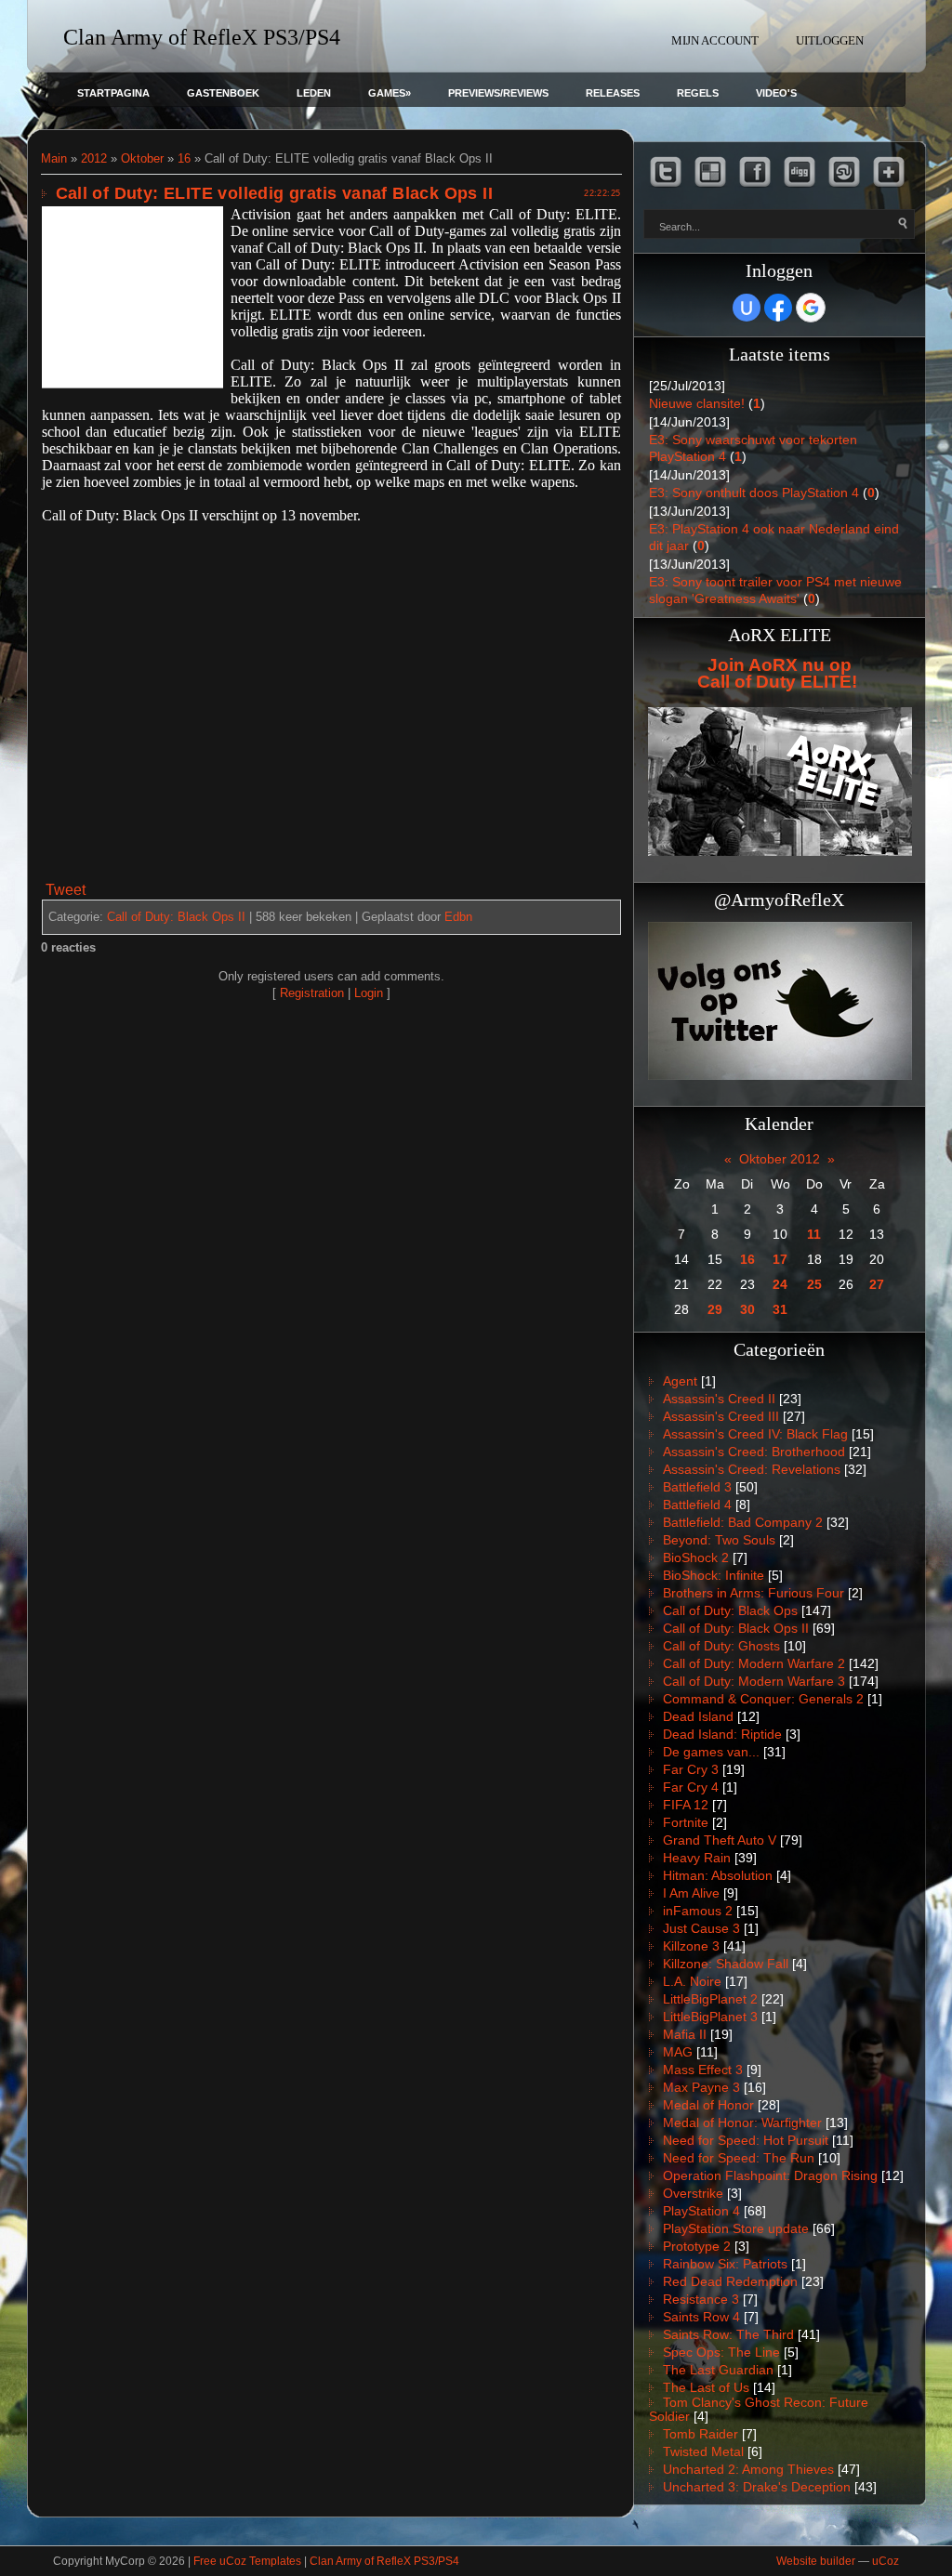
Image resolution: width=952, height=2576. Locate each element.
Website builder (816, 2561)
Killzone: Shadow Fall (726, 1964)
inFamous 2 (698, 1911)
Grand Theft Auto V (720, 1840)
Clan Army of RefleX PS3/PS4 (384, 2561)
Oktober (142, 158)
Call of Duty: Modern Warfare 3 (754, 1681)
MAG (678, 2052)
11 (814, 1234)
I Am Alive (691, 1893)
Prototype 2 (697, 2246)
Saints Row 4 (701, 2317)
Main (54, 158)
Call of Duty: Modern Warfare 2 (754, 1663)
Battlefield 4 (697, 1505)
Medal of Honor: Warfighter (742, 2123)
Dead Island (698, 1716)
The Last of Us (706, 2387)
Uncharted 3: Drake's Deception (757, 2487)
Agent (680, 1381)
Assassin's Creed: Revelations (752, 1469)
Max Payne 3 (701, 2087)
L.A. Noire (692, 1981)
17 (780, 1259)
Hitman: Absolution (718, 1875)
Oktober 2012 (780, 1159)
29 (715, 1309)
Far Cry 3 (691, 1769)
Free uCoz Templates (247, 2561)
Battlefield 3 (697, 1487)
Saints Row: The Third (728, 2334)
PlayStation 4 (701, 2211)
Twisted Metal (703, 2451)
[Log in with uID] (747, 308)
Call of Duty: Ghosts (721, 1646)
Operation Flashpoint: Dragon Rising (770, 2175)
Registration (312, 993)
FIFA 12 (686, 1805)
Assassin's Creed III (721, 1416)
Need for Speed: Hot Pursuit (746, 2140)
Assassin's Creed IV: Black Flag (755, 1434)
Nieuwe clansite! (697, 403)
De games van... (711, 1752)
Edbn (458, 917)
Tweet (66, 890)
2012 (94, 158)
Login (369, 993)
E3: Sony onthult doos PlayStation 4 (754, 493)
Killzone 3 (691, 1946)
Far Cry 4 (691, 1787)
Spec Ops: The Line (721, 2352)
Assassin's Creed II (719, 1399)
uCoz (886, 2561)
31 (780, 1309)
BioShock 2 (696, 1557)
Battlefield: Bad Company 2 (743, 1522)
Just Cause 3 (701, 1928)
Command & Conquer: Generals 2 (763, 1699)
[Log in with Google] (811, 308)
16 (184, 158)
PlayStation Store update (736, 2228)
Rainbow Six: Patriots (725, 2264)
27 (877, 1284)
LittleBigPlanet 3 (710, 2017)
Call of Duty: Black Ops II (176, 917)
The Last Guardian (718, 2370)
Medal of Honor (708, 2105)
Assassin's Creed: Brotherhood (754, 1452)
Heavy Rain (697, 1858)
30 (747, 1309)
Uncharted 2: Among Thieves (748, 2469)
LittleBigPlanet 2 (710, 1999)
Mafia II (685, 2034)
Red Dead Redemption (730, 2281)
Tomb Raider (701, 2434)
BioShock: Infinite (714, 1575)
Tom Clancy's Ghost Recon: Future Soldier (759, 2409)
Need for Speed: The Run (739, 2158)
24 (780, 1284)
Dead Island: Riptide (722, 1734)
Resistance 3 (701, 2299)
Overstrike (693, 2193)
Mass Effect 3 (703, 2070)
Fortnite (686, 1822)
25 (814, 1284)
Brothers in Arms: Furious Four (754, 1593)
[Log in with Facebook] (778, 308)
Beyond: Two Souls (719, 1540)
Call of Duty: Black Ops (730, 1610)
